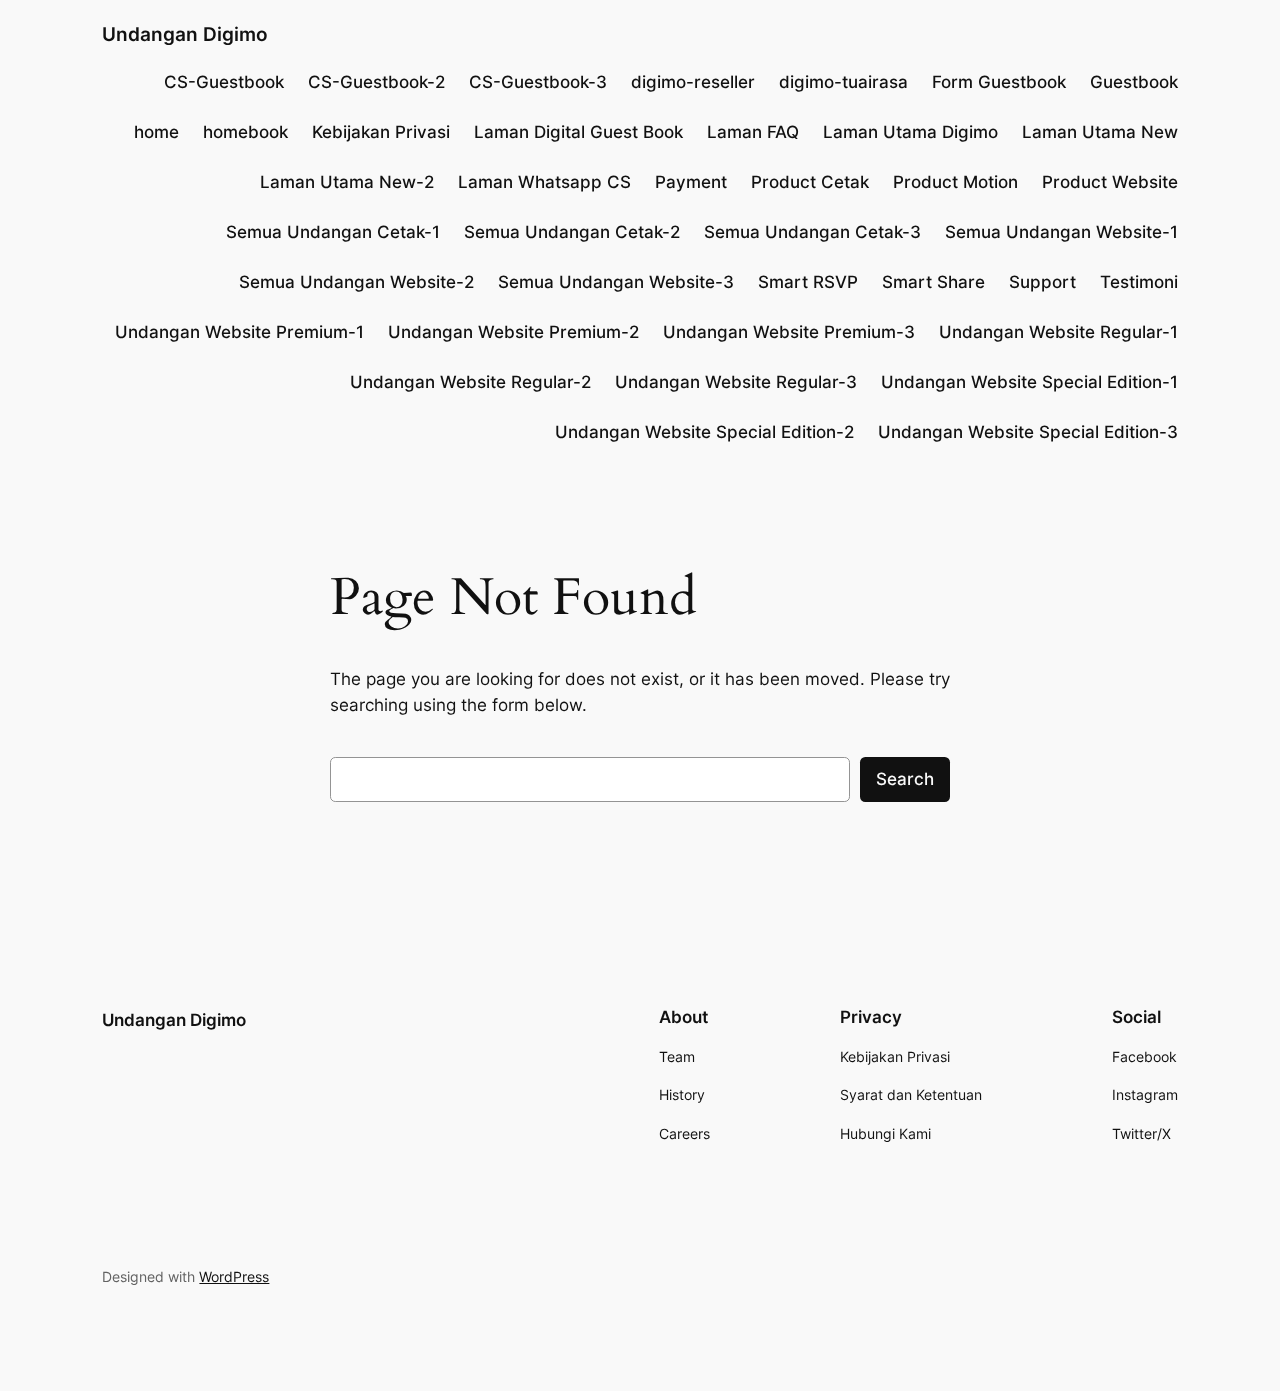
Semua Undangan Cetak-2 (572, 232)
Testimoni (1139, 282)
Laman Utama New (1100, 132)
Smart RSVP (808, 282)
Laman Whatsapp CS (544, 182)
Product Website (1110, 182)
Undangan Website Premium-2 (513, 332)
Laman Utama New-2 (347, 182)
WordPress (234, 1276)
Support (1042, 282)
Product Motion (955, 182)
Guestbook (1134, 82)
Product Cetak (810, 182)
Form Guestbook (999, 82)
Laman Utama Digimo (910, 132)
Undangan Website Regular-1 (1058, 332)
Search (905, 779)
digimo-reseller (693, 82)
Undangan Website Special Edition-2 (704, 432)
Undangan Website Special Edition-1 (1029, 382)
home (156, 132)
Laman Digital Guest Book (578, 132)
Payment (691, 182)
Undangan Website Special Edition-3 (1028, 432)
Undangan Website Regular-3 (736, 382)
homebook (245, 132)
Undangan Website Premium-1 (239, 332)
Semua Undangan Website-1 (1061, 232)
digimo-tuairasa (843, 82)
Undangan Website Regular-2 (470, 382)
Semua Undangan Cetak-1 (333, 232)
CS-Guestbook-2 (376, 82)
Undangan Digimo (185, 34)
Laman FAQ (753, 132)
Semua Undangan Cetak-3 (812, 232)
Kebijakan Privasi (381, 132)
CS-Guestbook (224, 82)
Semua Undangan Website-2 (356, 282)
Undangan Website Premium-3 (789, 332)
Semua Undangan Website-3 (616, 282)
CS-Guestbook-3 (538, 82)
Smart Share (933, 282)
